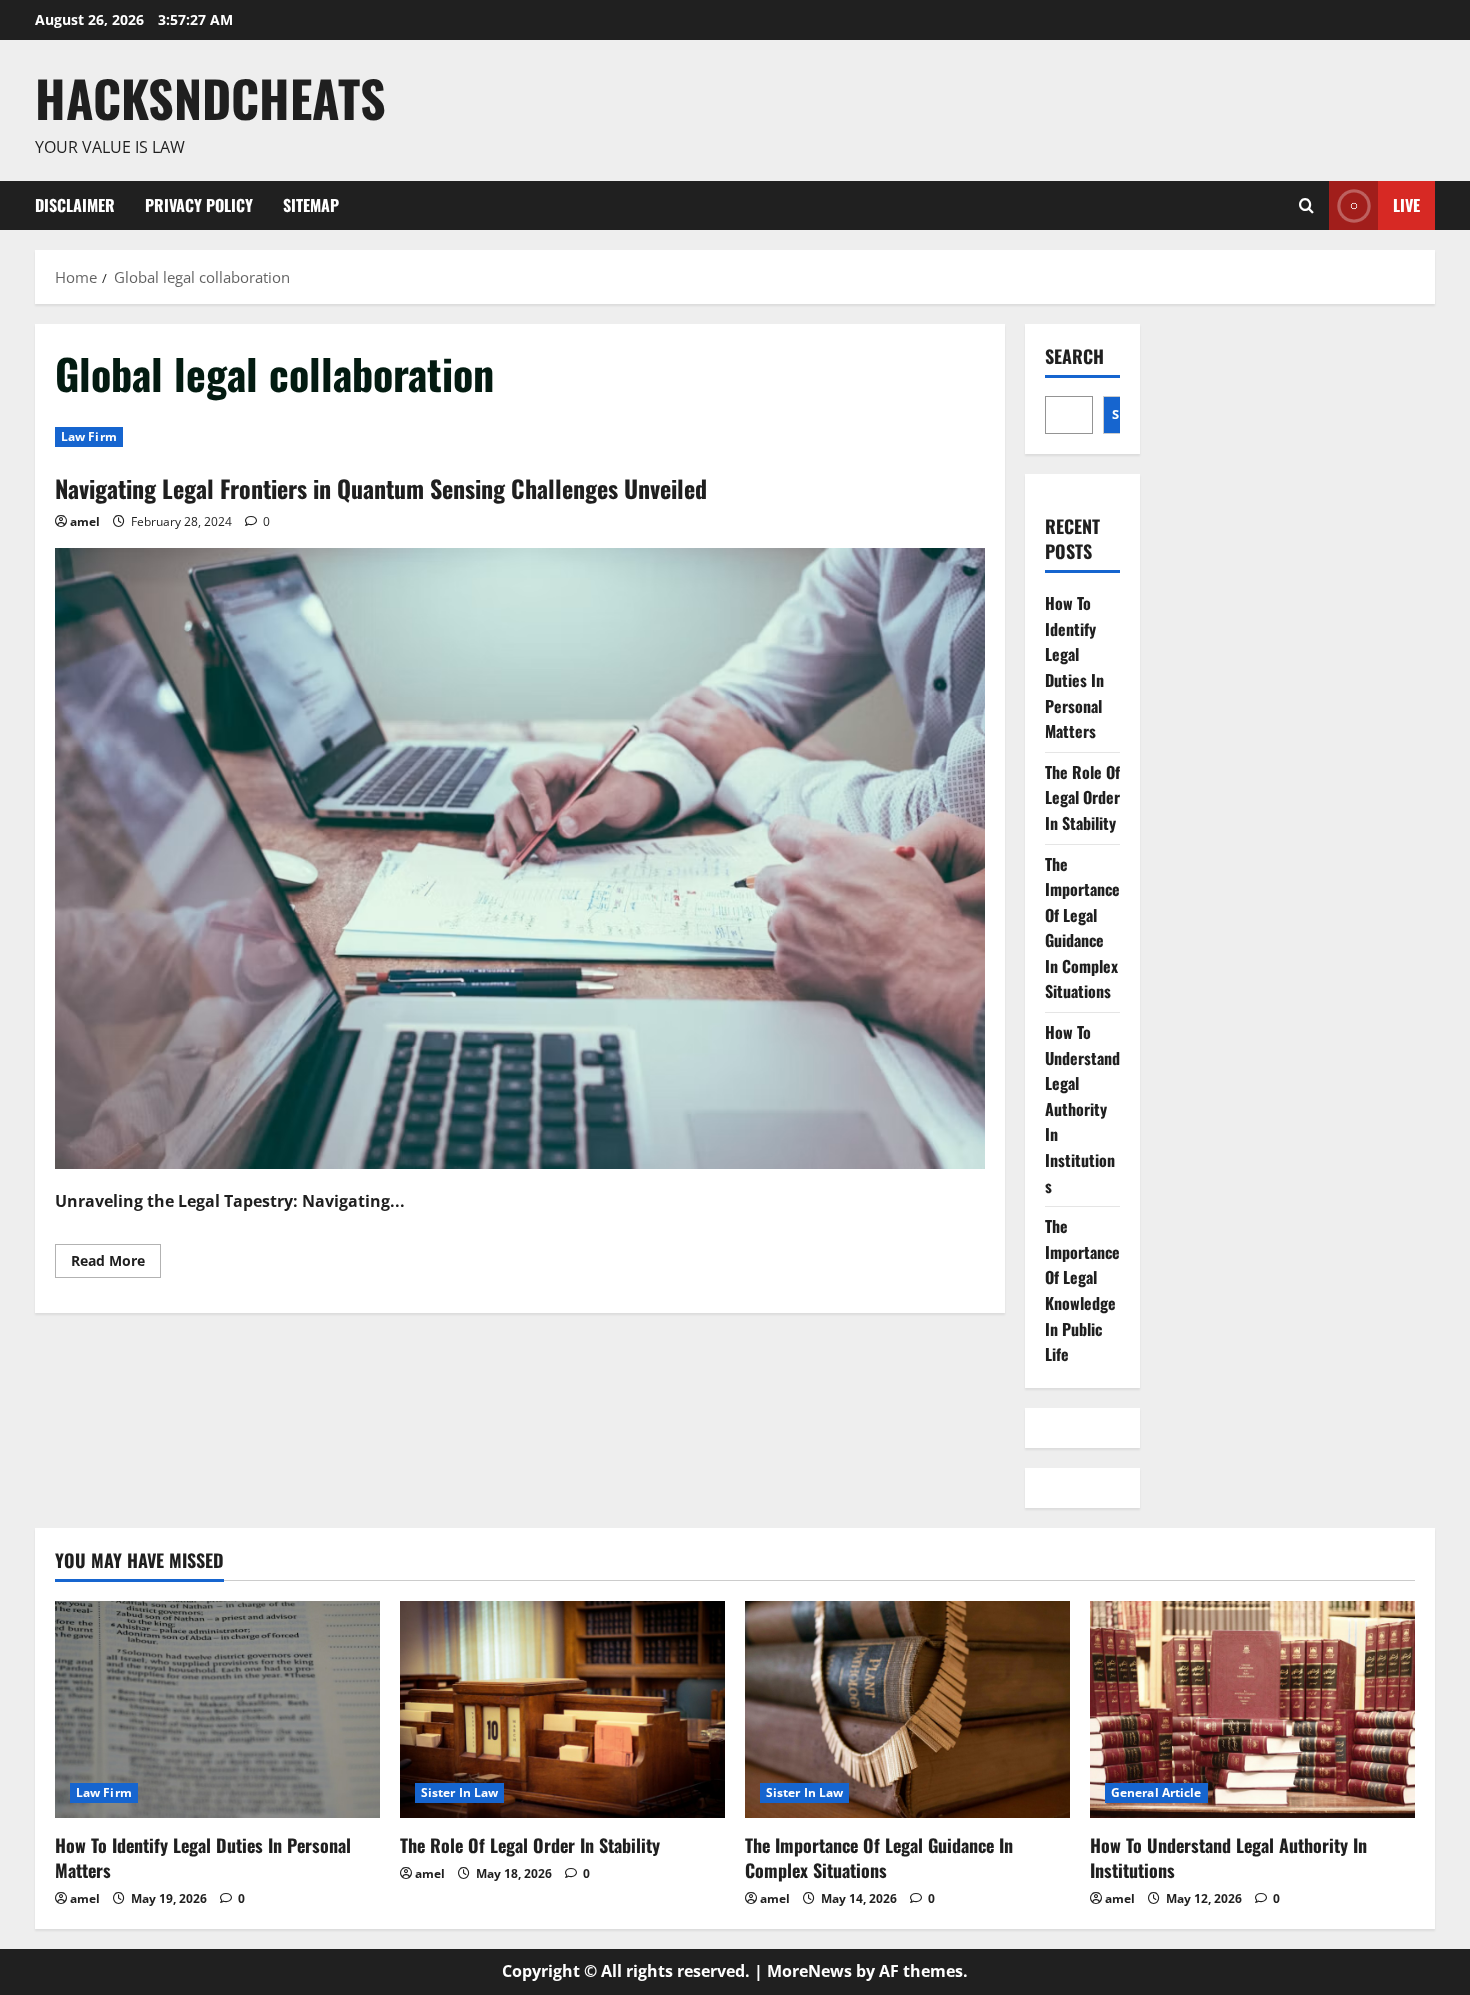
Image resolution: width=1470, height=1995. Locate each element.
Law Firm (89, 436)
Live (1406, 204)
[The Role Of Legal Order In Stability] (562, 1709)
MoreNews (809, 1971)
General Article (1156, 1792)
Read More (116, 1264)
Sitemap (311, 205)
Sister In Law (459, 1792)
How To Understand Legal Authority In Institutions (1082, 1109)
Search (1074, 356)
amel (85, 521)
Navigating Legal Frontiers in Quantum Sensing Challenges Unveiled (381, 488)
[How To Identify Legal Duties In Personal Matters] (217, 1709)
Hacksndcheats (210, 97)
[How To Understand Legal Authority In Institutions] (1252, 1709)
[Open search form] (1306, 205)
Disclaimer (75, 205)
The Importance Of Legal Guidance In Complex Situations (1082, 928)
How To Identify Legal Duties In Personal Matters (1074, 667)
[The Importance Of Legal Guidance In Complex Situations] (907, 1709)
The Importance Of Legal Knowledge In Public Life (1082, 1290)
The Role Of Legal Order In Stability (1082, 797)
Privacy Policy (199, 205)
